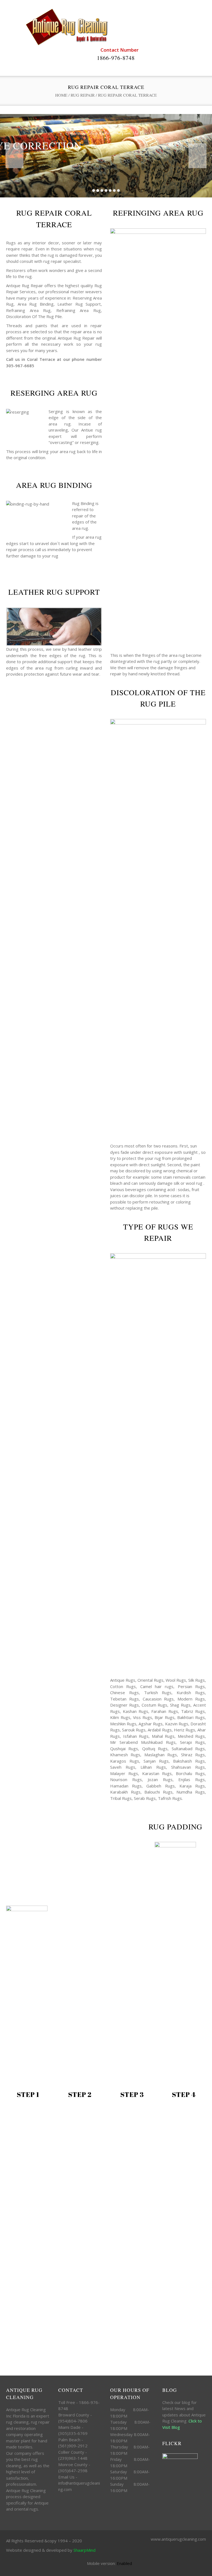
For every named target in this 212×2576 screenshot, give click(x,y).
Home (61, 95)
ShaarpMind (84, 2550)
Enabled (124, 2563)
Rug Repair (83, 95)
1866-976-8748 (116, 58)
